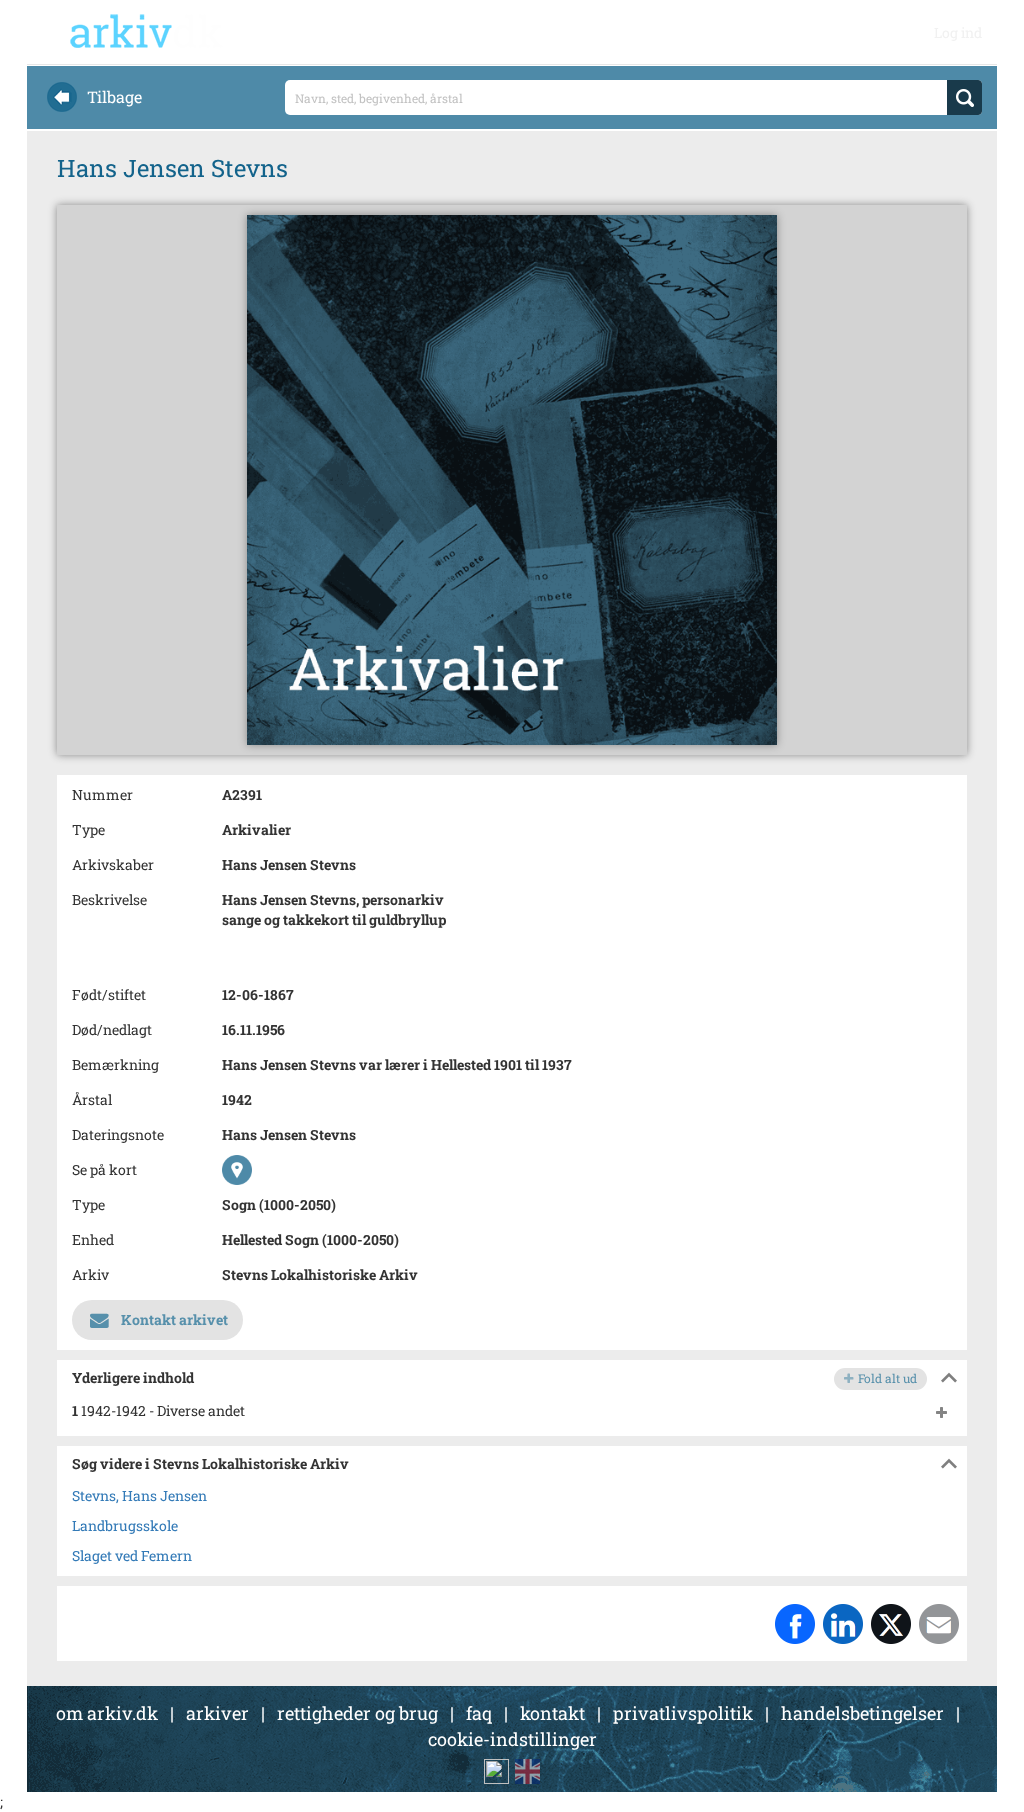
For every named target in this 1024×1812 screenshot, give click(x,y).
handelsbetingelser (862, 1713)
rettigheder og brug (357, 1713)
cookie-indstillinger (512, 1739)
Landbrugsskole (125, 1525)
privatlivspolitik (683, 1713)
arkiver (217, 1713)
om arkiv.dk (107, 1713)
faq (479, 1713)
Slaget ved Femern (132, 1555)
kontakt (552, 1713)
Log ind (958, 32)
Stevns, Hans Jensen (139, 1495)
